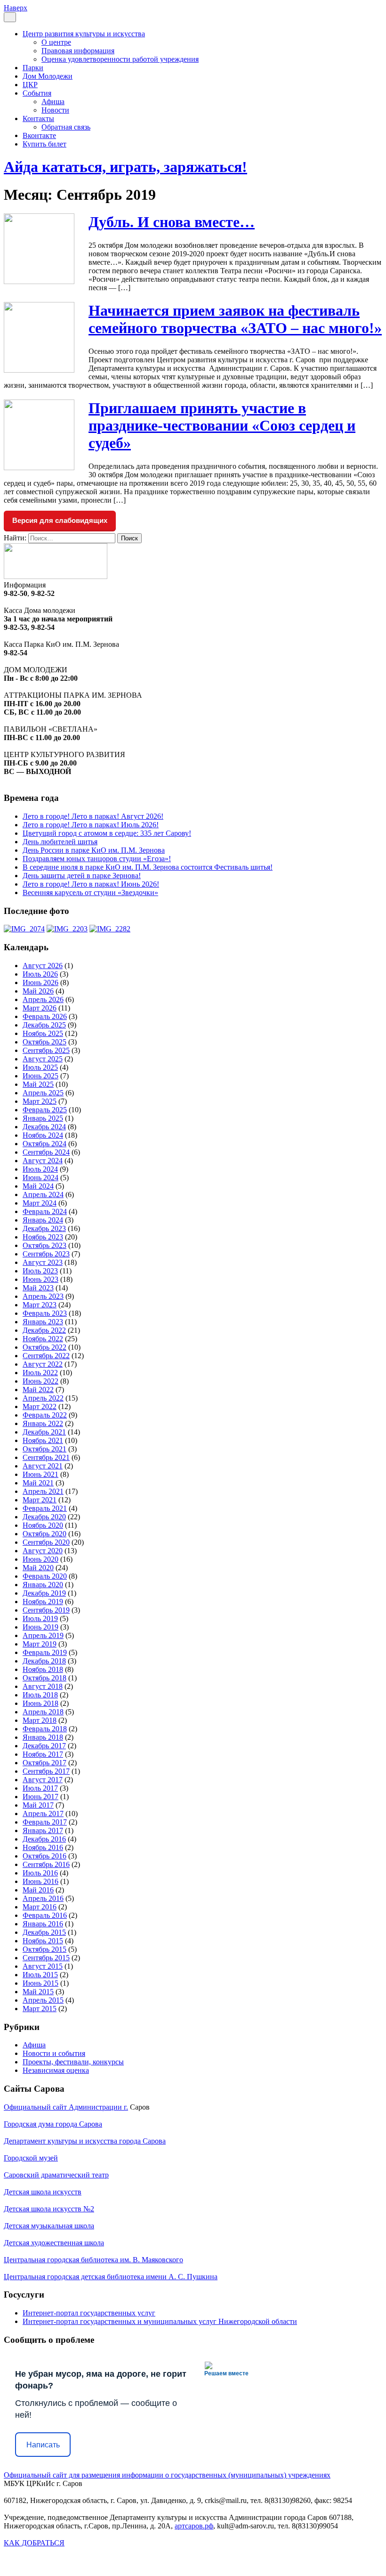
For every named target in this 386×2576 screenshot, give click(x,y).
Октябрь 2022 (44, 1347)
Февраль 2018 (45, 1729)
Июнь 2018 (40, 1703)
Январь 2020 (43, 1585)
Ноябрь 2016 (43, 1847)
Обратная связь (66, 127)
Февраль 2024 (45, 1211)
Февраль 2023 (45, 1313)
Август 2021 (43, 1466)
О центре (56, 42)
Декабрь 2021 (44, 1432)
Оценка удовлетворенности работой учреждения (120, 59)
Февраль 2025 (45, 1110)
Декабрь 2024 (44, 1127)
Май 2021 (38, 1483)
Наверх (16, 8)
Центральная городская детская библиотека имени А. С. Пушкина (111, 2277)
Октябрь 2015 (44, 1949)
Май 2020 (38, 1568)
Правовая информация (78, 51)
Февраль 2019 (45, 1652)
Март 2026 (40, 1008)
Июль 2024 (40, 1169)
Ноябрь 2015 (43, 1941)
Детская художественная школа (54, 2243)
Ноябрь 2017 (43, 1754)
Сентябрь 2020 (46, 1542)
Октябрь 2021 (44, 1449)
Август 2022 (43, 1364)
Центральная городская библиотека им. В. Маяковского (93, 2260)
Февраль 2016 (45, 1915)
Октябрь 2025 (44, 1042)
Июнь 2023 (40, 1279)
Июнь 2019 (40, 1627)
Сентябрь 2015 (46, 1958)
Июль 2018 (40, 1695)
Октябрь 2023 (44, 1245)
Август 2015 (43, 1966)
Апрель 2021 (43, 1491)
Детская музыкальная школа (49, 2226)
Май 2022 (38, 1390)
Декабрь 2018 (44, 1661)
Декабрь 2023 (44, 1228)
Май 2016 (38, 1890)
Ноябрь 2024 (43, 1135)
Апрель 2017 (43, 1814)
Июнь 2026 (40, 982)
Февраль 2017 (45, 1822)
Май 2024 (38, 1186)
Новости (55, 110)
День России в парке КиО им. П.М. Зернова (94, 850)
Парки (33, 68)
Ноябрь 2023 (43, 1237)
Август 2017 (43, 1780)
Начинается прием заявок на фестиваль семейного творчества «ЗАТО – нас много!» (235, 319)
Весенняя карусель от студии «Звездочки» (90, 893)
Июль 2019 (40, 1618)
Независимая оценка (56, 2070)
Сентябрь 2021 (46, 1457)
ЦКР (30, 85)
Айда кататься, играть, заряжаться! (125, 167)
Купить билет (44, 144)
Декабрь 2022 (44, 1330)
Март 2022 (40, 1406)
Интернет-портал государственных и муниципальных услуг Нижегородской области (160, 2321)
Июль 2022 (40, 1373)
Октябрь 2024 (44, 1144)
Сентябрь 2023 (46, 1254)
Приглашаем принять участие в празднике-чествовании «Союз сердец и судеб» (222, 425)
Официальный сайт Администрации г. (66, 2107)
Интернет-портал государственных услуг (89, 2313)
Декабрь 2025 (44, 1025)
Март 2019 (40, 1644)
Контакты (38, 118)
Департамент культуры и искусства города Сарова (85, 2141)
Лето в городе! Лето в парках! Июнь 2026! (91, 884)
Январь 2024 (43, 1220)
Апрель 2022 (43, 1398)
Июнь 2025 (40, 1076)
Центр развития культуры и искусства (84, 34)
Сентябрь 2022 (46, 1356)
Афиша (53, 102)
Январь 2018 (43, 1737)
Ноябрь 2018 (43, 1669)
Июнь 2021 (40, 1474)
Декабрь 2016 (44, 1839)
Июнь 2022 (40, 1381)
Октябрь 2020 (44, 1534)
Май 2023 (38, 1288)
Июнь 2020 (40, 1559)
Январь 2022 (43, 1423)
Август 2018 (43, 1686)
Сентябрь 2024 (46, 1152)
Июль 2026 (40, 974)
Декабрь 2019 (44, 1593)
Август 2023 (43, 1262)
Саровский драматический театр (56, 2175)
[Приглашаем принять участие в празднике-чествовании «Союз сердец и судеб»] (39, 468)
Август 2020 (43, 1551)
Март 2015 (40, 2009)
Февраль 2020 (45, 1576)
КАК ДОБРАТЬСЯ (34, 2543)
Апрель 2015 (43, 2000)
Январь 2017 (43, 1830)
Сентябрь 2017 (46, 1771)
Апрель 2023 (43, 1296)
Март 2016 (40, 1907)
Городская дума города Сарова (53, 2124)
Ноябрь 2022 (43, 1339)
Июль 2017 (40, 1788)
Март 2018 (40, 1720)
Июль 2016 (40, 1873)
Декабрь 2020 (44, 1517)
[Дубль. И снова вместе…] (39, 281)
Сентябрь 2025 (46, 1050)
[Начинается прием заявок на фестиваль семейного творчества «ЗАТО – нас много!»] (39, 370)
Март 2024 (40, 1203)
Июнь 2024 (40, 1178)
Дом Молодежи (48, 76)
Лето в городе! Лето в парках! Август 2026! (93, 816)
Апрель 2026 (43, 999)
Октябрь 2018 (44, 1678)
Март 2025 (40, 1101)
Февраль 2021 (45, 1508)
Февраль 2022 (45, 1415)
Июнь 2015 (40, 1983)
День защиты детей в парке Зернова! (82, 876)
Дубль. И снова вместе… (172, 222)
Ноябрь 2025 (43, 1033)
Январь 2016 (43, 1924)
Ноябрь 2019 (43, 1602)
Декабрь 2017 (44, 1746)
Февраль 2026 (45, 1016)
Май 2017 (38, 1805)
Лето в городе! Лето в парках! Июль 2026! (91, 825)
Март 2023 (40, 1305)
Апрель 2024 (43, 1194)
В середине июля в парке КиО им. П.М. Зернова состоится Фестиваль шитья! (148, 867)
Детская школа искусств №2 (49, 2209)
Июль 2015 (40, 1975)
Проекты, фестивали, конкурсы (73, 2062)
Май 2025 (38, 1084)
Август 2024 (43, 1161)
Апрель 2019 (43, 1635)
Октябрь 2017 (44, 1763)
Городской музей (31, 2158)
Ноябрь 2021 (43, 1440)
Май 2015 (38, 1992)
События (37, 93)
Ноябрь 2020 (43, 1525)
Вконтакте (39, 135)
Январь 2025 (43, 1118)
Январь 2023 (43, 1322)
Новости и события (54, 2053)
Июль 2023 (40, 1271)
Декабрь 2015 (44, 1932)
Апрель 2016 (43, 1898)
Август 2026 (43, 966)
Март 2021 (40, 1500)
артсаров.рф (194, 2526)
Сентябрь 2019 (46, 1610)
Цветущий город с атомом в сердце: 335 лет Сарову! (107, 833)
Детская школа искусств (43, 2192)
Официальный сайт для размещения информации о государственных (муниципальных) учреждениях (167, 2475)
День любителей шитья (60, 842)
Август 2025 (43, 1059)
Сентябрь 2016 (46, 1864)
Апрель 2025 (43, 1093)
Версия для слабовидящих (60, 520)
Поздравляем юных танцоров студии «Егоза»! (97, 859)
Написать (43, 2445)
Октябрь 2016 (44, 1856)
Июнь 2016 (40, 1881)
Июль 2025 (40, 1067)
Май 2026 (38, 991)
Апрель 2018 (43, 1712)
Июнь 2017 (40, 1797)
